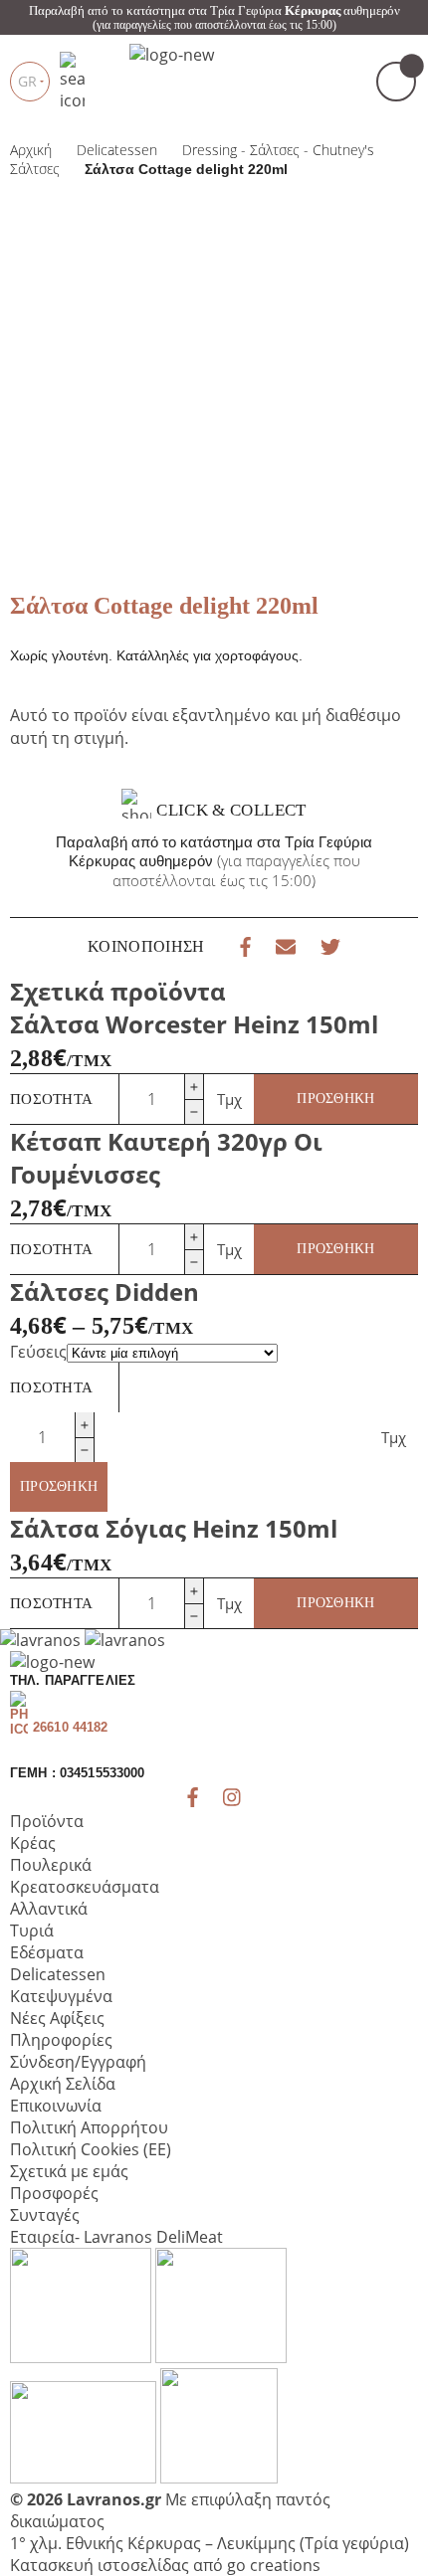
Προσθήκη (335, 1099)
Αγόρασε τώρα (274, 324)
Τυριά (32, 1931)
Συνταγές (45, 2215)
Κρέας (33, 1843)
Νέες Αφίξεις (57, 2018)
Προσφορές (54, 2193)
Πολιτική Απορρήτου (89, 2127)
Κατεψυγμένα (61, 1996)
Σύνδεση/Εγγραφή (78, 2062)
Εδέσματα (47, 1952)
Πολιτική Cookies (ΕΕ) (91, 2149)
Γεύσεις (38, 1352)
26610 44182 (70, 1727)
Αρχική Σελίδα (63, 2084)
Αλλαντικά (49, 1909)
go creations (274, 2565)
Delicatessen (58, 1974)
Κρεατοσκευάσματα (85, 1887)
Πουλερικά (51, 1865)
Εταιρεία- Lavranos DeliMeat (116, 2237)
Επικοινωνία (56, 2106)
